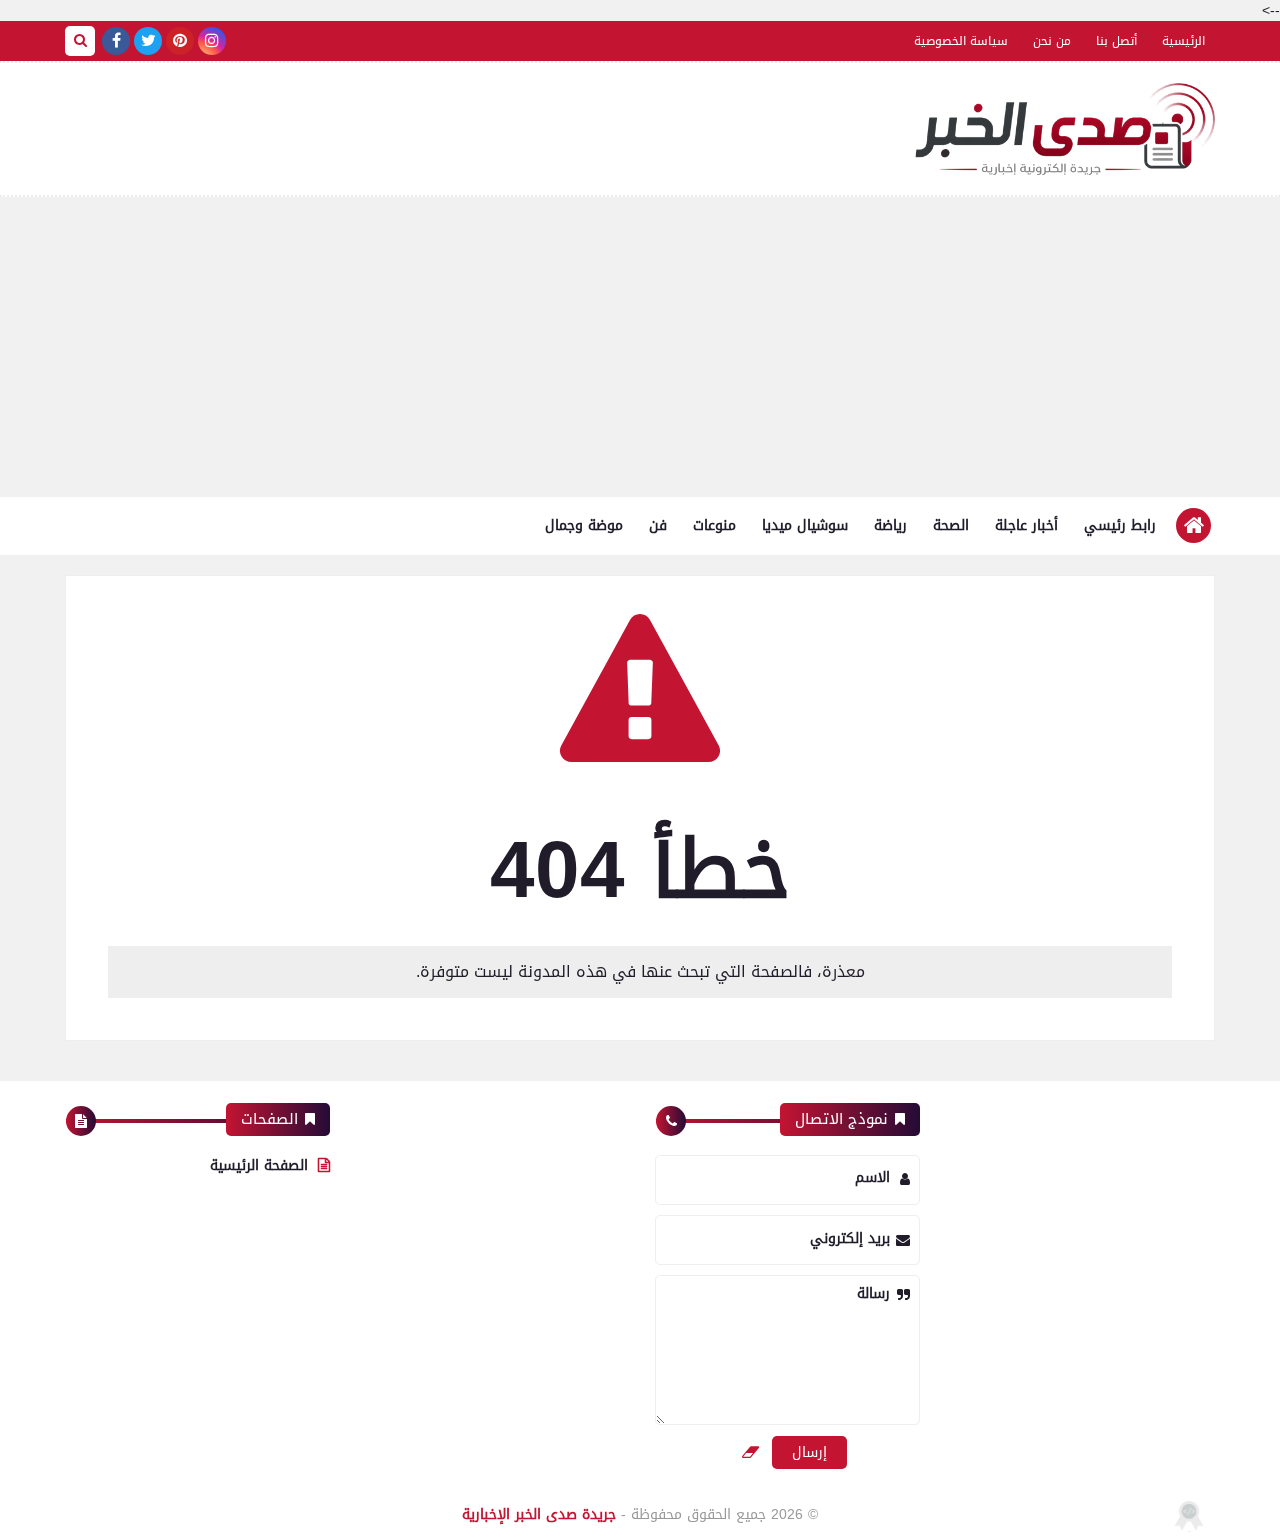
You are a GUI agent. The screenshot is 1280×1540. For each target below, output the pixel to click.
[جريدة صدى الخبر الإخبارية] (1065, 129)
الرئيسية (1183, 41)
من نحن (1052, 41)
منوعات (714, 525)
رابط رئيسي (1120, 525)
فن (658, 525)
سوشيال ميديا (805, 525)
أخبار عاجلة (1026, 525)
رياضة (890, 525)
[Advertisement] (640, 347)
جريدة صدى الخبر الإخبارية (539, 1514)
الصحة (951, 525)
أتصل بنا (1116, 41)
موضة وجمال (584, 525)
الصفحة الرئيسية (259, 1165)
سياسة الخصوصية (961, 41)
